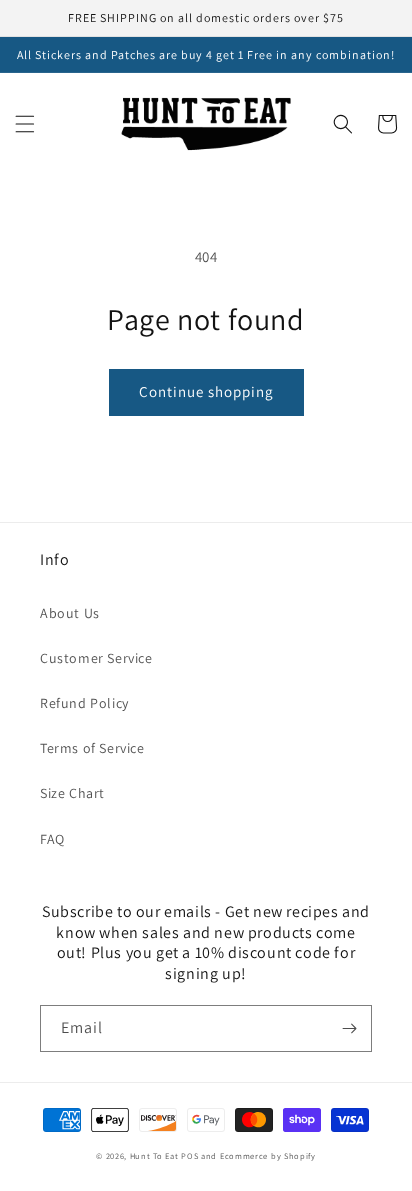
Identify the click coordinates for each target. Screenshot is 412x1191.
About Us (70, 613)
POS (189, 1155)
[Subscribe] (349, 1028)
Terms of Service (92, 748)
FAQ (52, 839)
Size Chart (72, 793)
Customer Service (96, 658)
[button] (25, 124)
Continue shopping (206, 391)
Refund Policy (84, 703)
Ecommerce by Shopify (268, 1155)
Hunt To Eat (154, 1155)
